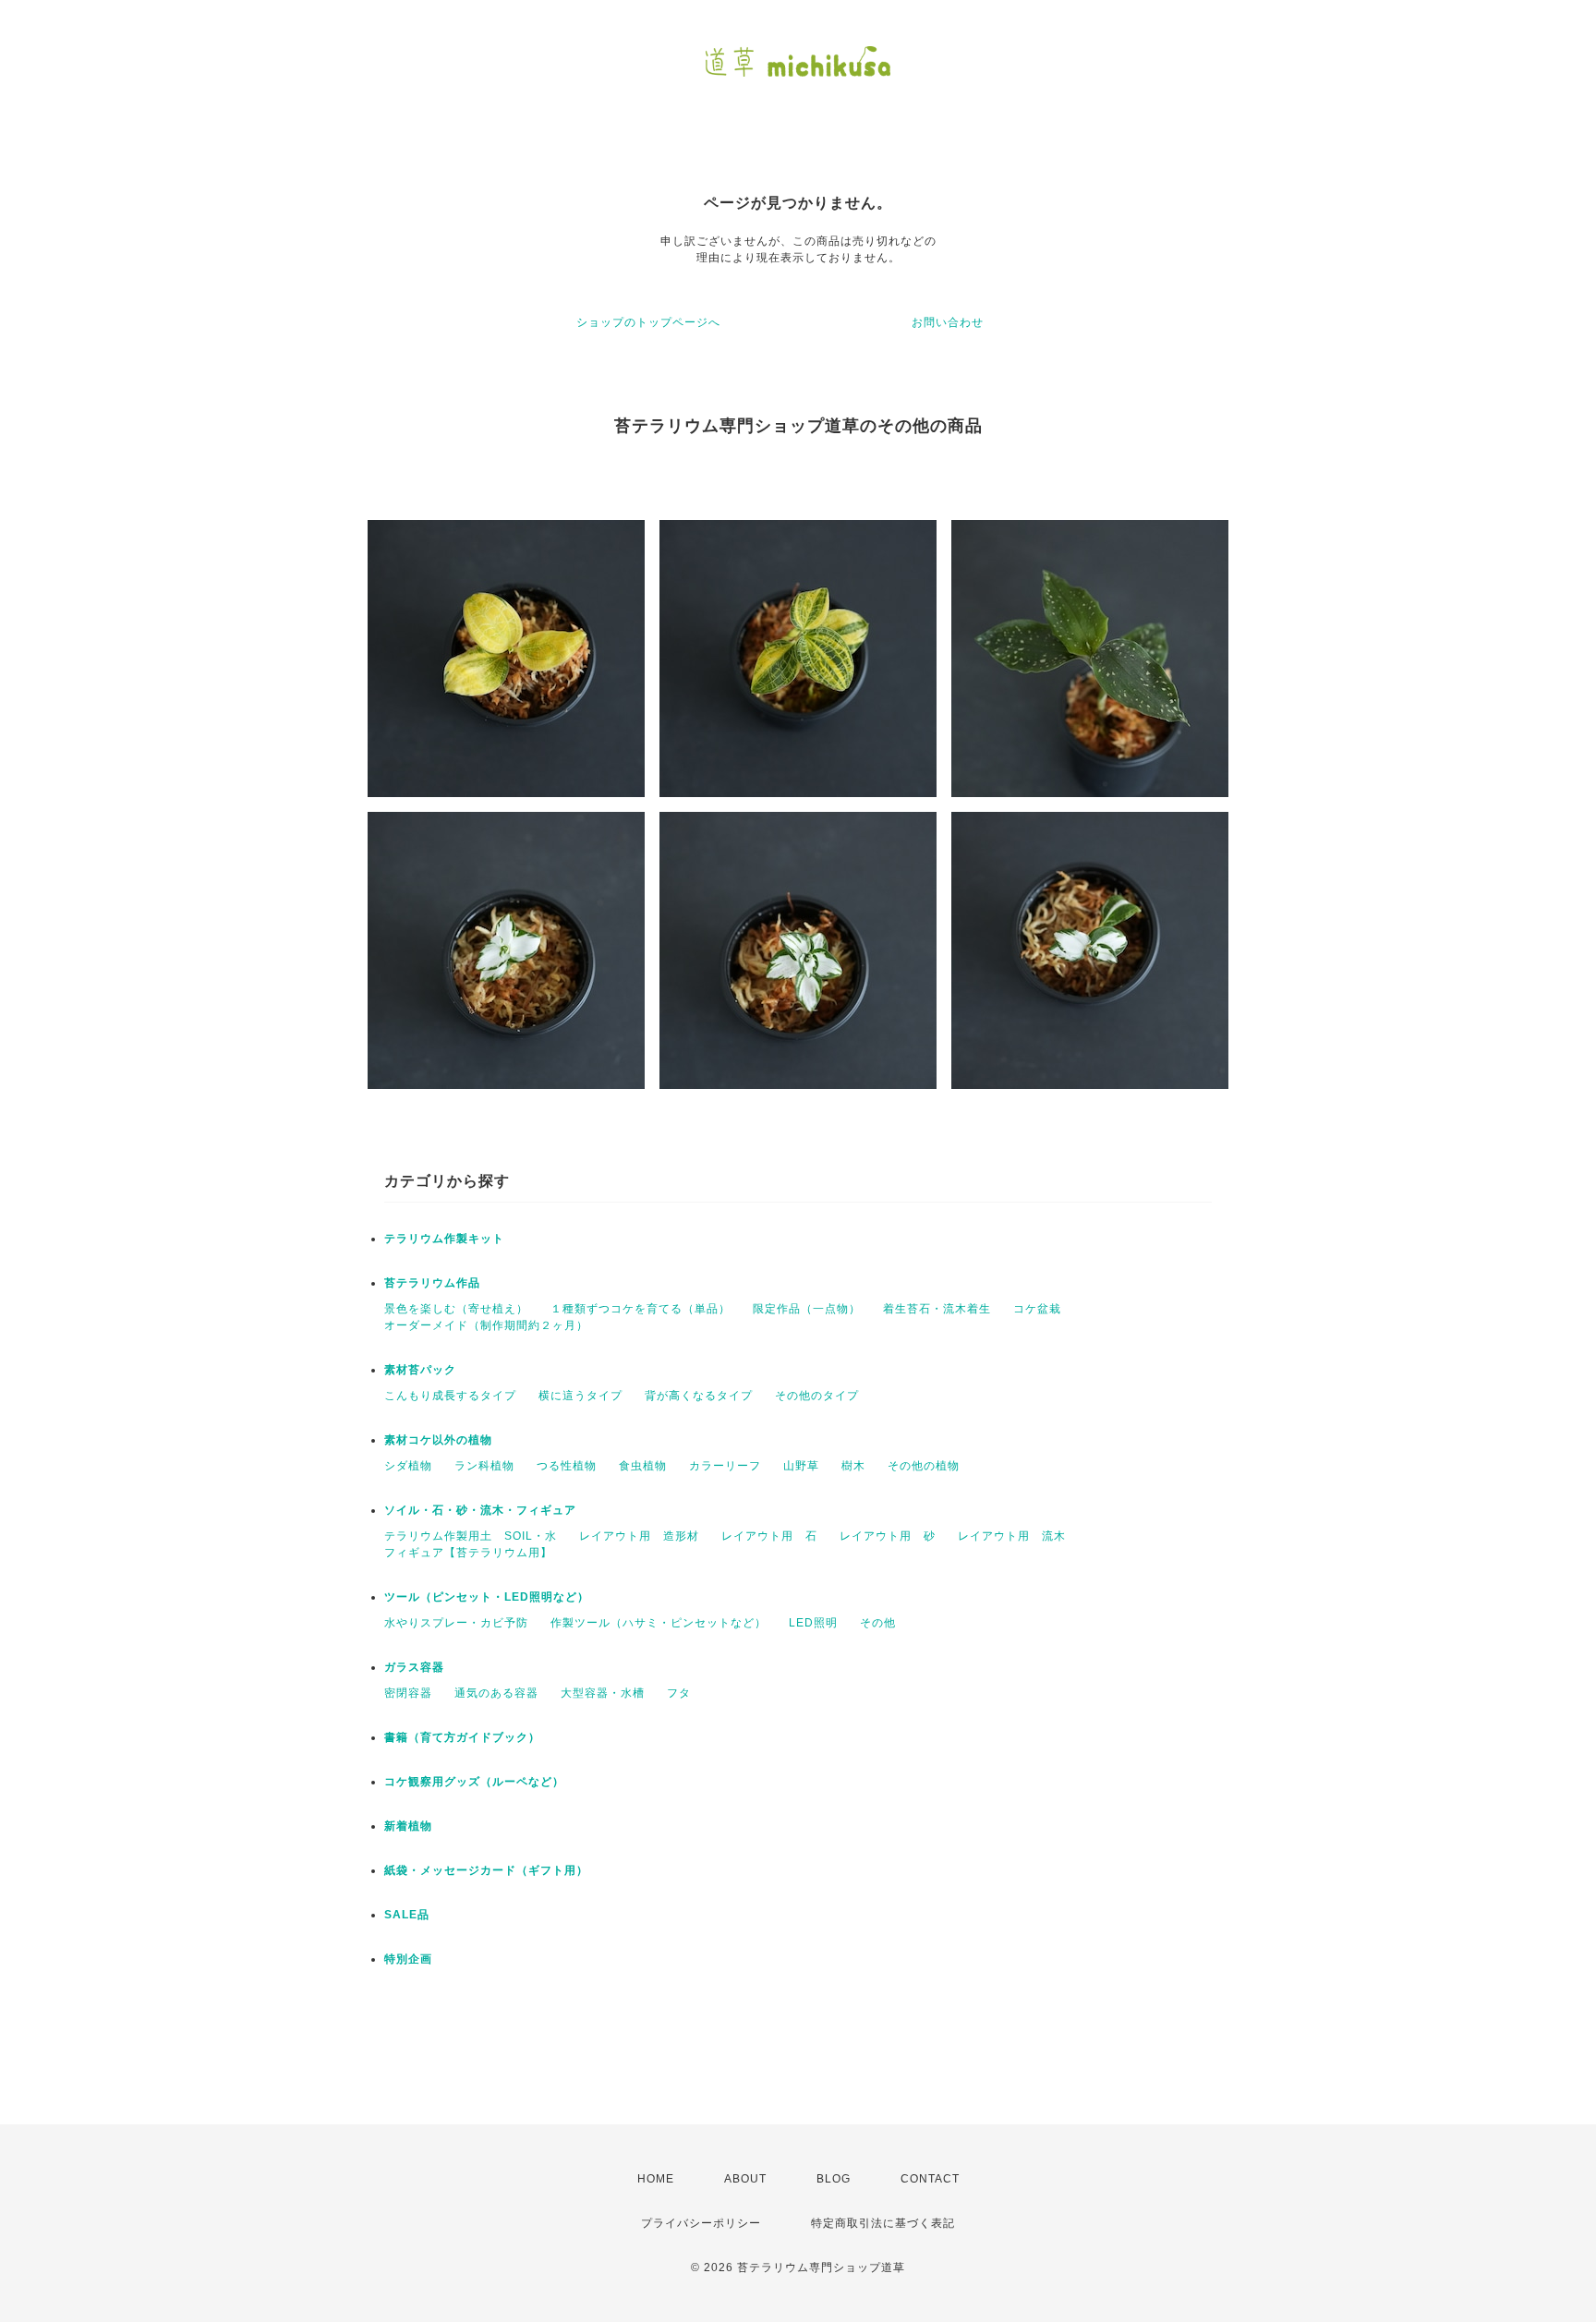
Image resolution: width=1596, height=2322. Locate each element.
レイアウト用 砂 (888, 1536)
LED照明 (813, 1623)
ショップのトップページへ (648, 322)
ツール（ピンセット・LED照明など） (487, 1597)
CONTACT (930, 2179)
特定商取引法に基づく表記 (883, 2223)
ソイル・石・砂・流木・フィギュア (480, 1510)
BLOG (834, 2179)
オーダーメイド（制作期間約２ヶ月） (486, 1325)
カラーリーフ (725, 1466)
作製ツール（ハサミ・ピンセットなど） (659, 1623)
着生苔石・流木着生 (937, 1309)
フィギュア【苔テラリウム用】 (468, 1553)
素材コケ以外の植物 (438, 1440)
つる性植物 (567, 1466)
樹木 (853, 1466)
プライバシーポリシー (701, 2223)
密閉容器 (408, 1693)
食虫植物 (643, 1466)
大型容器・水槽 (603, 1693)
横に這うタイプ (580, 1396)
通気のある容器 (496, 1693)
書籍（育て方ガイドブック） (462, 1737)
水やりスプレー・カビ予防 (456, 1623)
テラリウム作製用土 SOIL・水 (471, 1536)
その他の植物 (924, 1466)
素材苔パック (420, 1370)
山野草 (801, 1466)
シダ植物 (408, 1466)
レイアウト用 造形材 (639, 1536)
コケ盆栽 (1037, 1309)
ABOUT (745, 2179)
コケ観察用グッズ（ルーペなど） (474, 1782)
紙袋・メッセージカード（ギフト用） (486, 1870)
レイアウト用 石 (769, 1536)
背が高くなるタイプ (699, 1396)
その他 (878, 1623)
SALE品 (407, 1915)
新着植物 (408, 1826)
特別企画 (408, 1959)
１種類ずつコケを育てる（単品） (641, 1309)
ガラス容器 (414, 1667)
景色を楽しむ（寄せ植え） (456, 1309)
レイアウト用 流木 (1012, 1536)
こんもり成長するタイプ (450, 1396)
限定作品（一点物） (807, 1309)
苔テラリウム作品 (432, 1283)
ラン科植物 (484, 1466)
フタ (679, 1693)
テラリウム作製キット (444, 1239)
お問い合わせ (948, 322)
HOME (656, 2179)
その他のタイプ (817, 1396)
